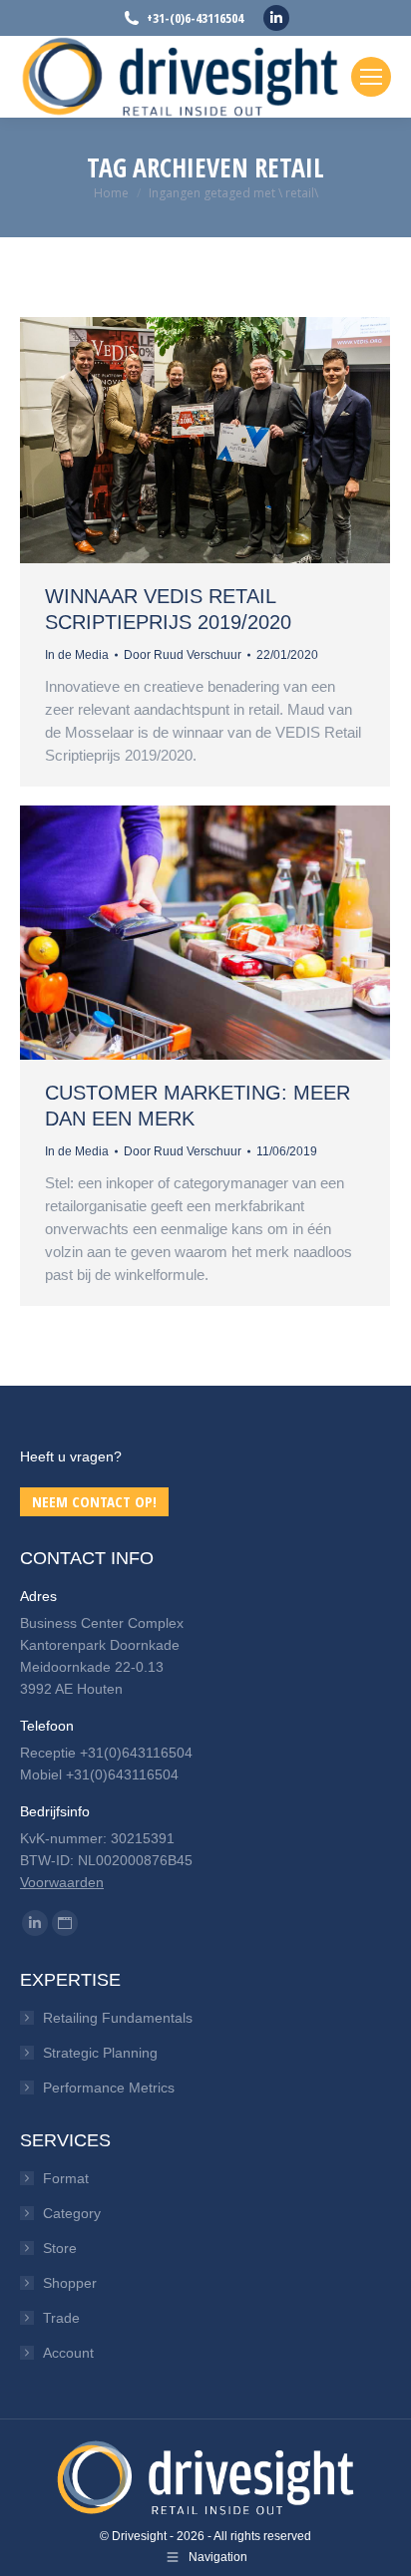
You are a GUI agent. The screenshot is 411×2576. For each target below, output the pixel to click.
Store (60, 2248)
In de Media (77, 655)
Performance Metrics (109, 2088)
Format (66, 2178)
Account (68, 2353)
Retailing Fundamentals (118, 2018)
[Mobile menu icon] (371, 77)
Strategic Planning (100, 2053)
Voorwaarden (62, 1882)
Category (72, 2213)
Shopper (70, 2283)
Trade (61, 2318)
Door (183, 655)
